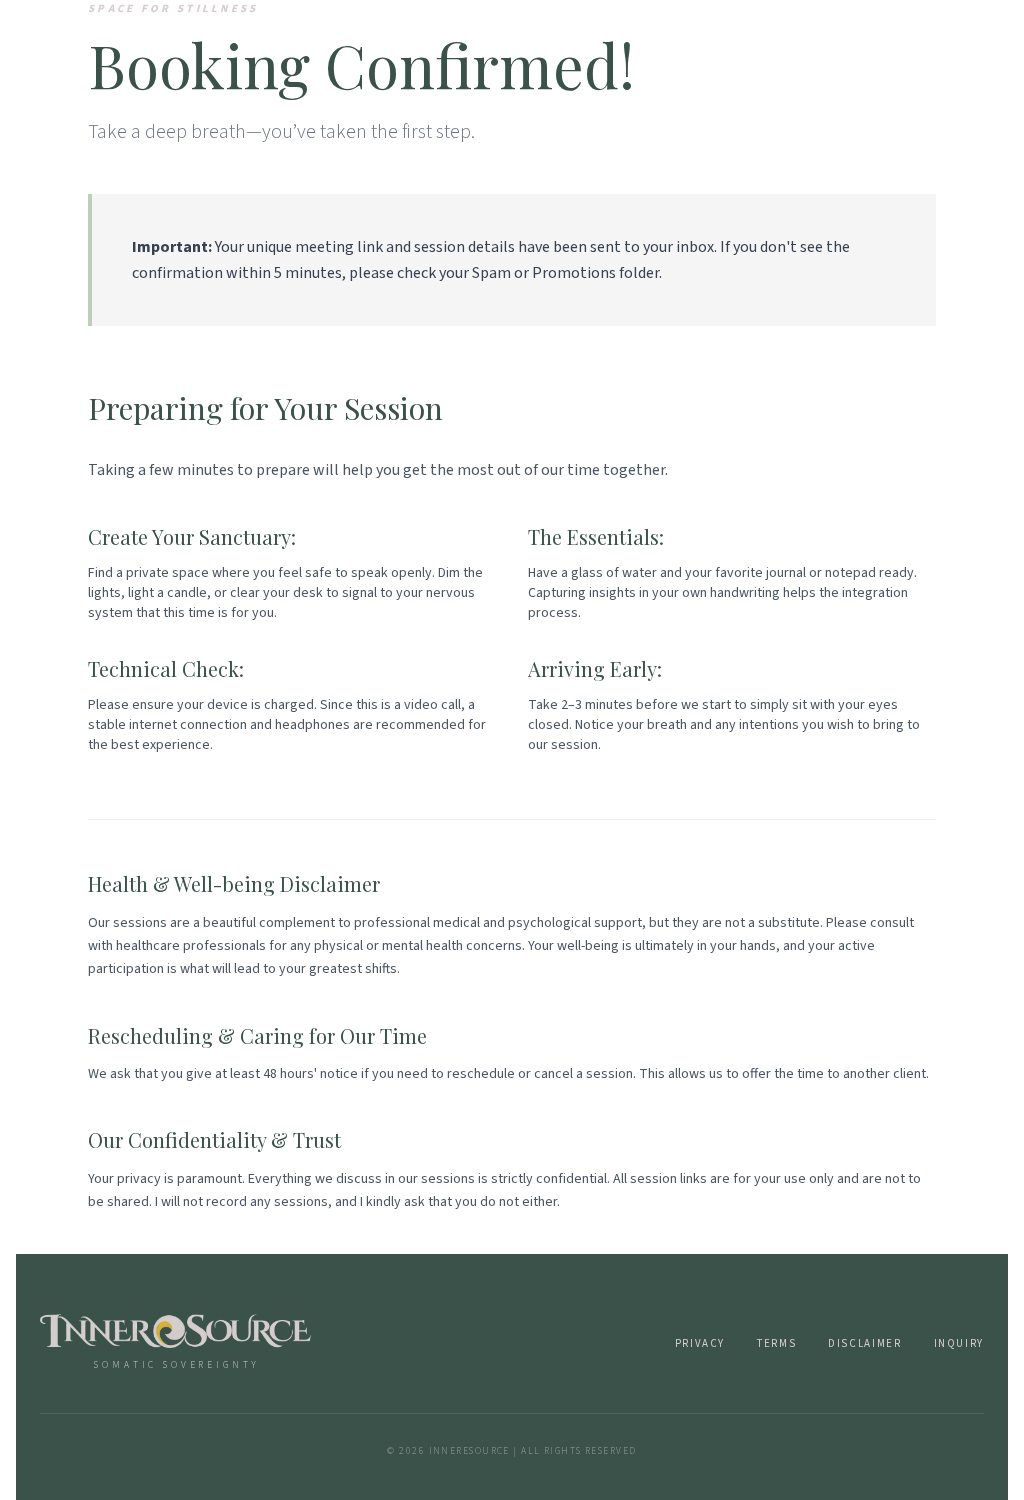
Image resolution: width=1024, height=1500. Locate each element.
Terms (776, 1343)
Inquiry (959, 1343)
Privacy (700, 1343)
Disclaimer (864, 1343)
